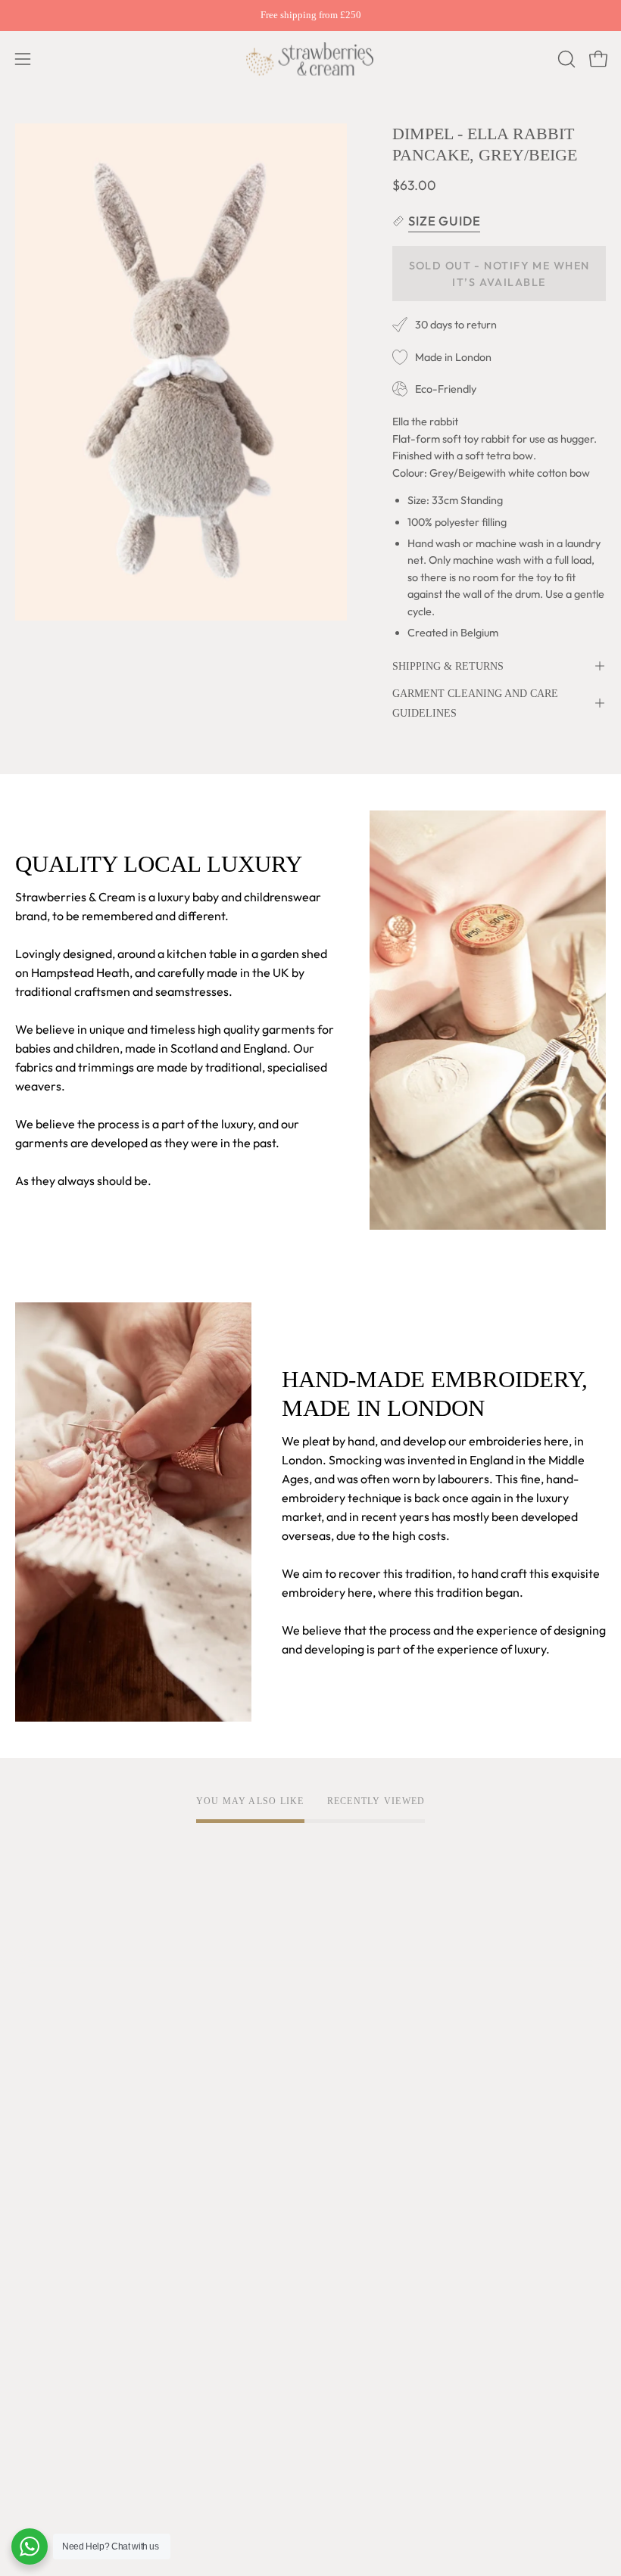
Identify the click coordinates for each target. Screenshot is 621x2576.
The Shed (41, 2127)
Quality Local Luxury (70, 2027)
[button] (565, 59)
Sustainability (51, 2152)
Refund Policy (362, 2077)
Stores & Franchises (68, 2177)
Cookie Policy (362, 2052)
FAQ (27, 2303)
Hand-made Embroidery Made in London (125, 2077)
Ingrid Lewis (48, 2102)
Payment (40, 2353)
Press (30, 2202)
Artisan (35, 2052)
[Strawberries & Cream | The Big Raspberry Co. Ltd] (310, 59)
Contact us (44, 2378)
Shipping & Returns (448, 666)
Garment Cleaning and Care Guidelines (475, 703)
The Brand (43, 2002)
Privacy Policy (364, 2027)
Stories (34, 2227)
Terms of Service (371, 2002)
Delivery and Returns (72, 2328)
